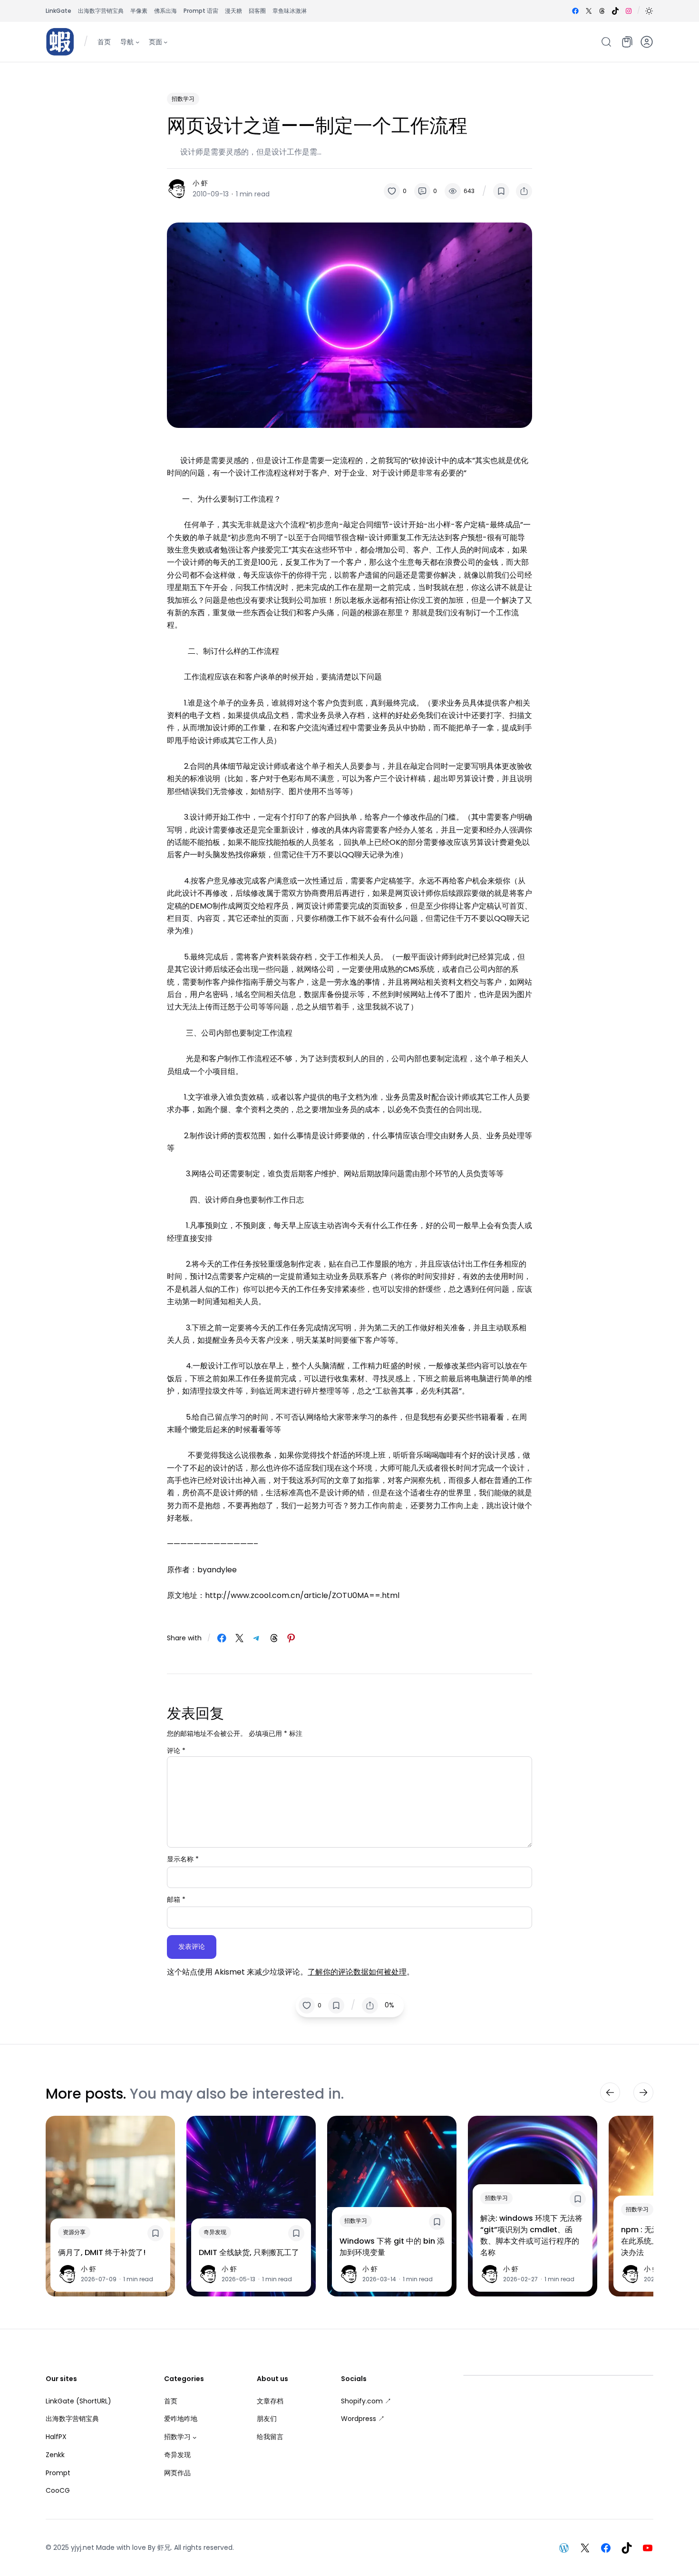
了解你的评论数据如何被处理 (357, 1972)
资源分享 (74, 2232)
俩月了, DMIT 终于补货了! (102, 2252)
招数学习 (183, 99)
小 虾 (200, 183)
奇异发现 (215, 2232)
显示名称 (183, 1859)
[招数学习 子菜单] (194, 2437)
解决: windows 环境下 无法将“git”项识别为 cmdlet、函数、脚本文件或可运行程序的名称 (531, 2235)
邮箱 (176, 1899)
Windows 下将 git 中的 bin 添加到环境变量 (392, 2246)
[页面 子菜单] (165, 41)
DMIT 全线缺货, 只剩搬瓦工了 (249, 2252)
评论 (176, 1751)
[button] (649, 11)
